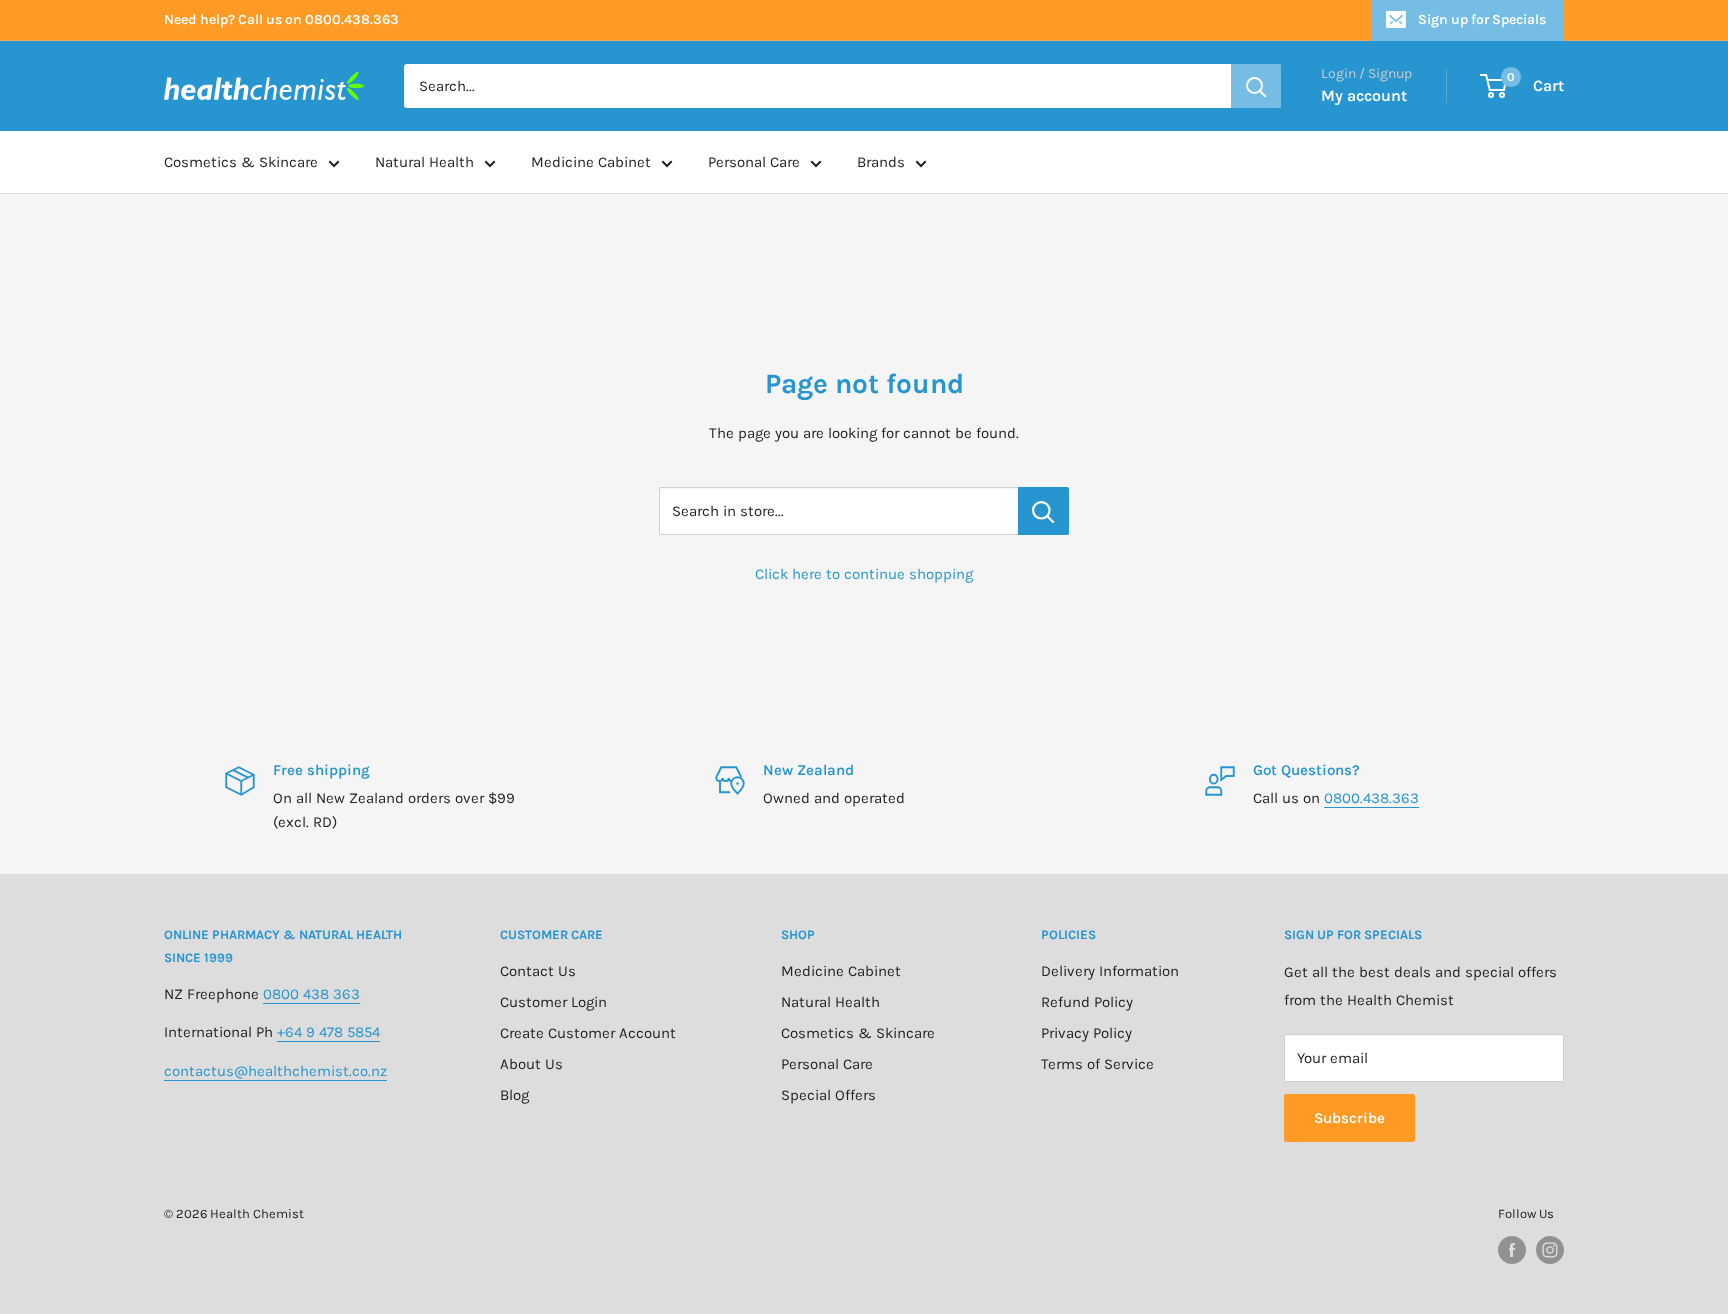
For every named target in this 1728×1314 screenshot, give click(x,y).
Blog (514, 1095)
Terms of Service (1097, 1064)
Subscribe (1349, 1118)
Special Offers (828, 1095)
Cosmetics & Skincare (241, 162)
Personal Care (754, 162)
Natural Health (424, 162)
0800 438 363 (311, 994)
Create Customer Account (588, 1033)
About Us (531, 1064)
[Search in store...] (1043, 511)
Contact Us (538, 971)
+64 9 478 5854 (328, 1032)
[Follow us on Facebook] (1512, 1250)
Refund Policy (1087, 1002)
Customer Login (553, 1002)
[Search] (1256, 86)
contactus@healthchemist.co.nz (275, 1071)
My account (1364, 95)
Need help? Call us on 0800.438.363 (281, 19)
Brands (881, 162)
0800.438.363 (1371, 798)
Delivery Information (1110, 971)
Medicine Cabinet (591, 162)
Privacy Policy (1086, 1033)
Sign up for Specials (1482, 19)
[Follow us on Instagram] (1550, 1250)
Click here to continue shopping (864, 574)
